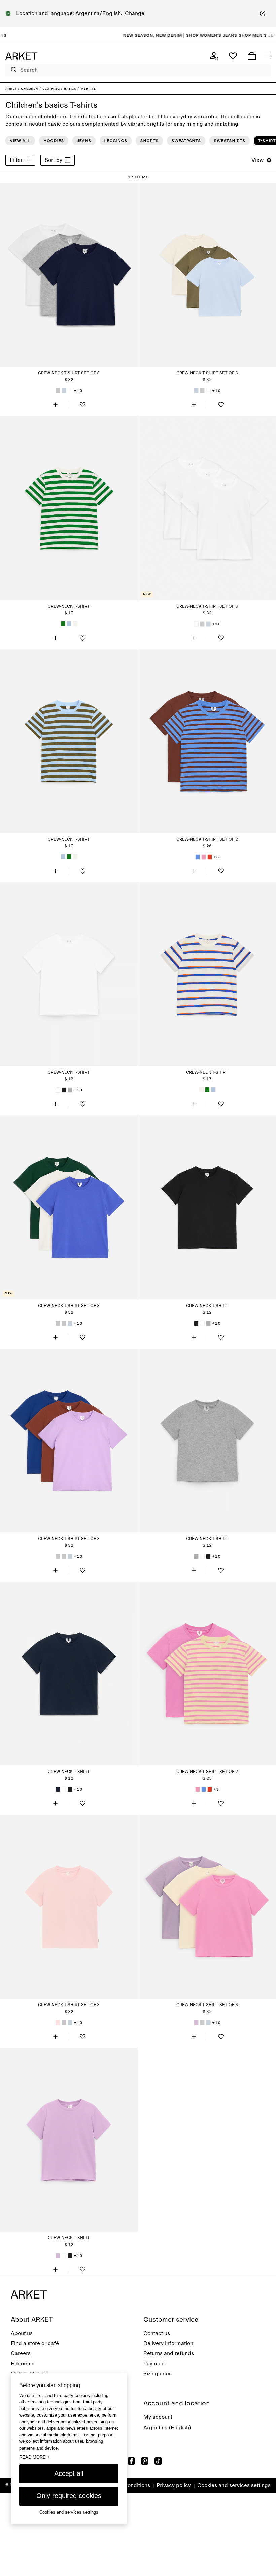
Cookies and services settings (234, 2485)
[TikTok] (158, 2461)
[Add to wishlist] (82, 405)
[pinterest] (145, 2461)
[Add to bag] (55, 405)
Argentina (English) (167, 2428)
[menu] (267, 56)
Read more (35, 2457)
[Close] (263, 13)
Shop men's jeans (232, 35)
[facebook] (131, 2461)
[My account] (214, 56)
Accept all (69, 2473)
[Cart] (252, 56)
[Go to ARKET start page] (21, 56)
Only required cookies (69, 2496)
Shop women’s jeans (183, 35)
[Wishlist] (233, 56)
